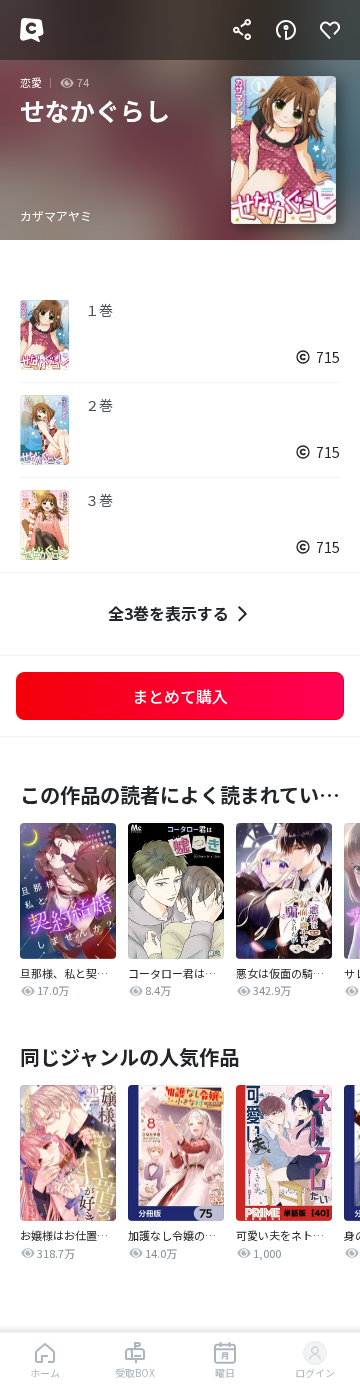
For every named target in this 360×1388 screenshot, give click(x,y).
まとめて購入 (180, 696)
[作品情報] (286, 30)
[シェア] (242, 30)
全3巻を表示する (168, 613)
